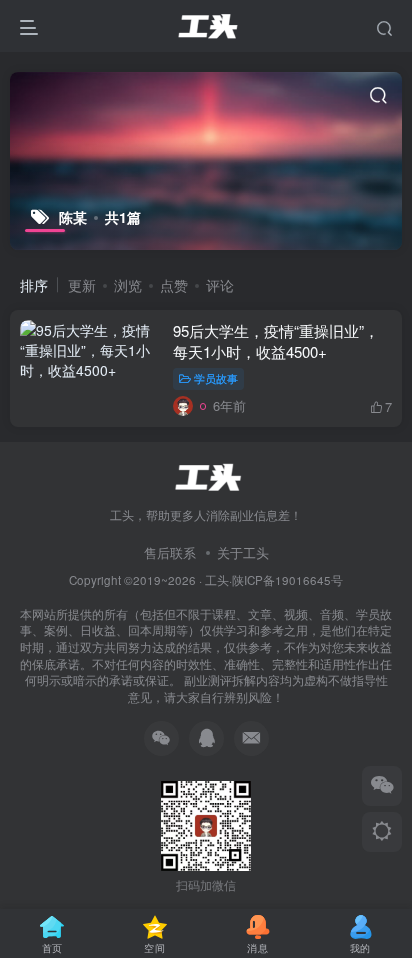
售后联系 (170, 552)
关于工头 (243, 552)
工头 (217, 580)
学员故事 (216, 378)
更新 (82, 285)
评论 (220, 285)
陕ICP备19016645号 (287, 580)
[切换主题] (382, 832)
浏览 (128, 285)
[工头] (206, 474)
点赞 (174, 285)
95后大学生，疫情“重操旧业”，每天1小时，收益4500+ (276, 341)
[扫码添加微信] (382, 786)
